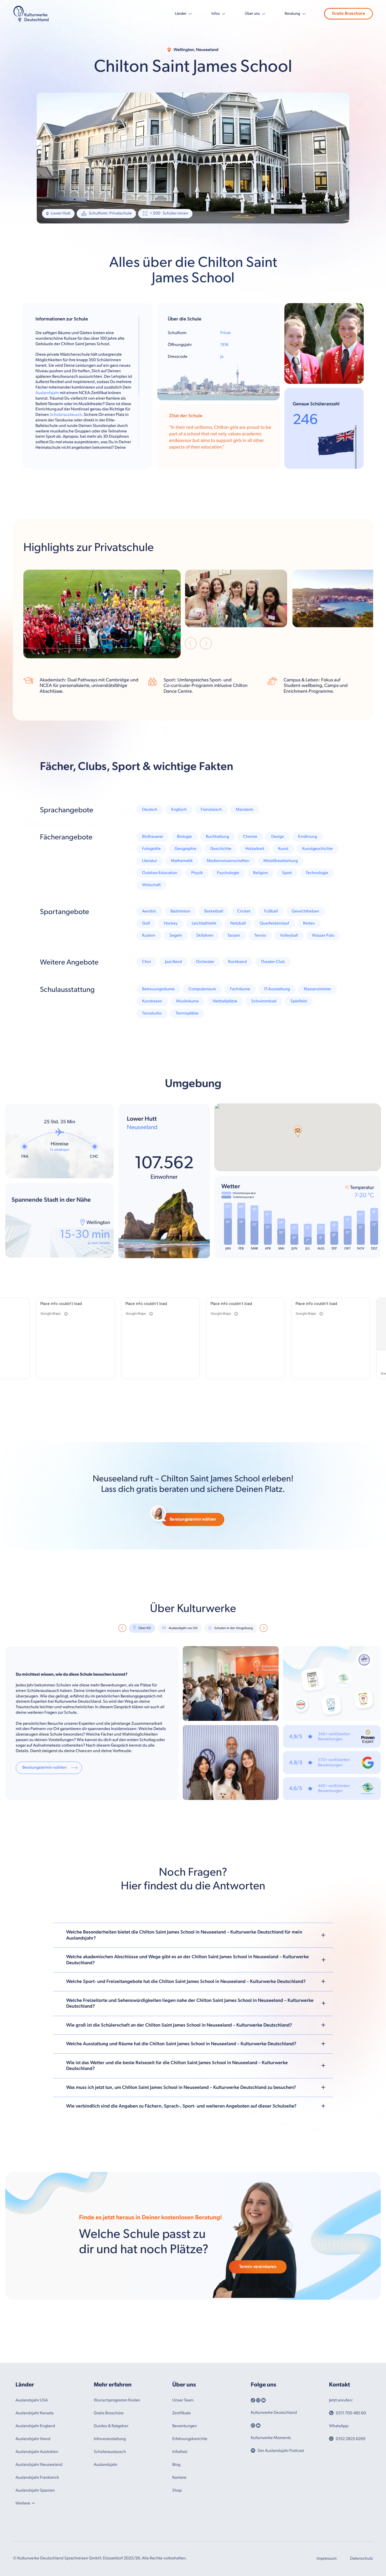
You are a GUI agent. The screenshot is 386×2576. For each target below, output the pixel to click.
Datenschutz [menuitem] (361, 2559)
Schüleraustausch (66, 415)
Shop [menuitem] (177, 2490)
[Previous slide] (191, 644)
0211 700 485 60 (351, 2413)
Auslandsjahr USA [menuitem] (32, 2400)
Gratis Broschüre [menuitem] (109, 2413)
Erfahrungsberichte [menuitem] (190, 2439)
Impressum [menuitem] (327, 2559)
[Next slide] (206, 644)
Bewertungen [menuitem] (185, 2426)
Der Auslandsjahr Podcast (281, 2451)
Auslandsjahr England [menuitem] (35, 2426)
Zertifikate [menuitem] (182, 2413)
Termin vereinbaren (258, 2267)
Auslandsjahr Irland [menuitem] (33, 2439)
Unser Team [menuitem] (183, 2400)
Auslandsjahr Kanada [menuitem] (35, 2413)
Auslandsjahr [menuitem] (106, 2465)
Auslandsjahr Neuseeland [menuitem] (39, 2465)
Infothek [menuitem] (180, 2452)
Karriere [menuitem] (179, 2478)
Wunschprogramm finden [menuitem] (117, 2400)
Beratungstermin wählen (193, 1519)
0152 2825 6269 (351, 2439)
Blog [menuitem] (176, 2465)
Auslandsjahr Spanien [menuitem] (35, 2490)
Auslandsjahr (47, 393)
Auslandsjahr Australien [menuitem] (37, 2452)
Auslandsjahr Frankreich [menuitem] (37, 2478)
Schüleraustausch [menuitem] (110, 2452)
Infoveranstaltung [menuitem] (110, 2439)
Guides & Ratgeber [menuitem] (111, 2426)
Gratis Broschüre (348, 14)
